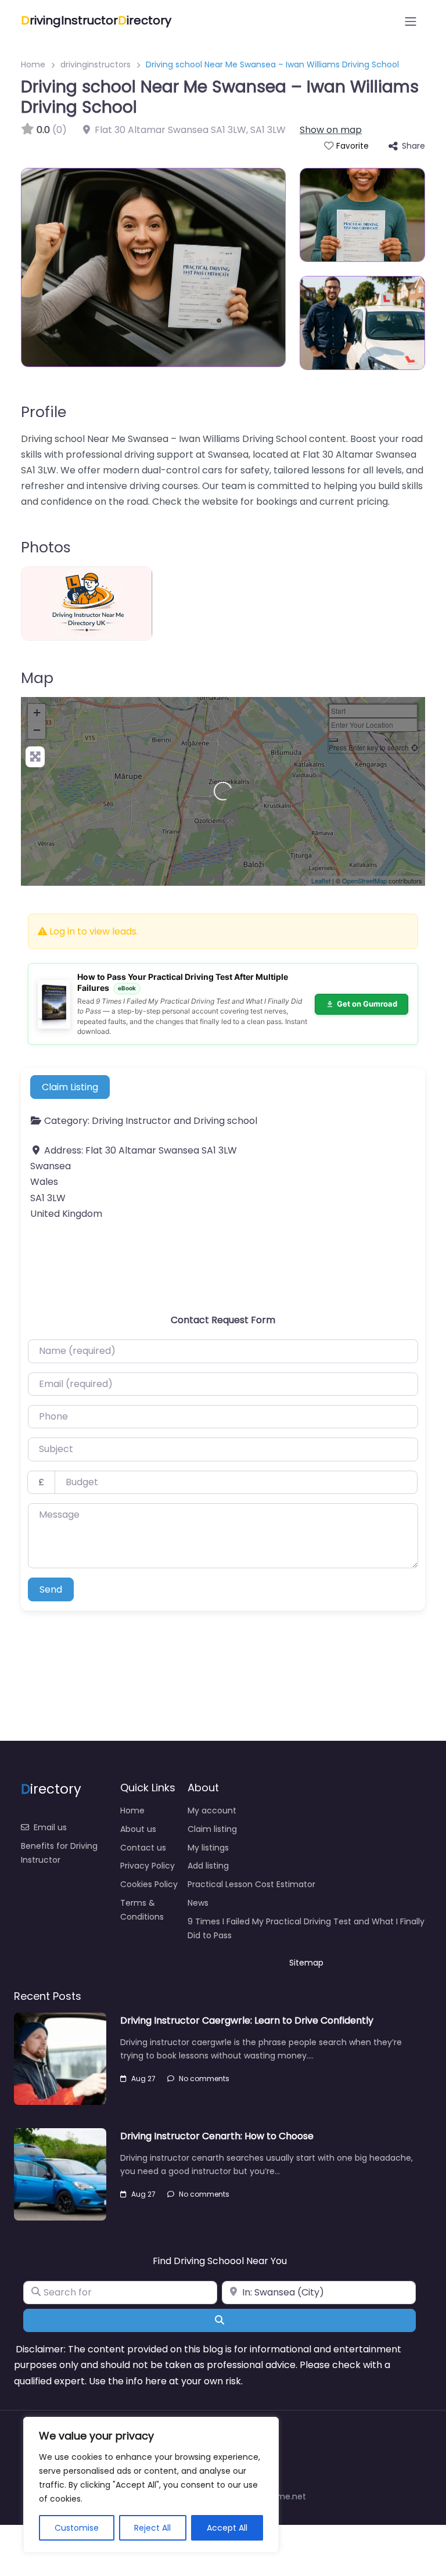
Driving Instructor (132, 1121)
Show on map (331, 130)
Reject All (152, 2528)
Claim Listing (70, 1087)
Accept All (227, 2528)
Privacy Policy (148, 1866)
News (198, 1903)
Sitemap (306, 1963)
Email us (50, 1827)
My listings (208, 1848)
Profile (44, 412)
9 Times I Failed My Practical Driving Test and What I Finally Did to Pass (306, 1928)
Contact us (143, 1848)
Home (33, 64)
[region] (151, 2485)
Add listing (208, 1866)
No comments (204, 2079)
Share (413, 146)
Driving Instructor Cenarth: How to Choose (217, 2136)
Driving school (225, 1121)
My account (212, 1810)
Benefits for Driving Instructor (59, 1853)
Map (37, 678)
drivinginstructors (96, 64)
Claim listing (212, 1829)
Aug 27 (143, 2079)
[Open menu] (411, 21)
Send (51, 1589)
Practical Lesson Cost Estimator (251, 1884)
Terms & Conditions (142, 1910)
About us (138, 1829)
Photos (46, 547)
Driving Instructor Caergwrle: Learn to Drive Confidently (247, 2020)
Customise (77, 2528)
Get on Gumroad (367, 1004)
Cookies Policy (149, 1884)
